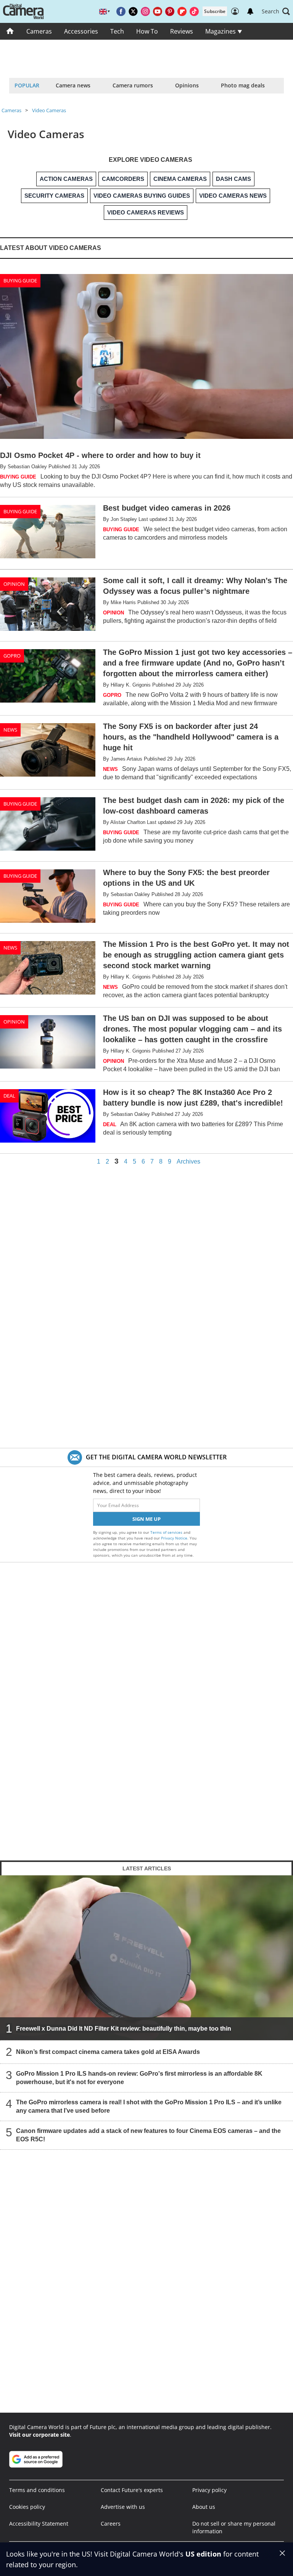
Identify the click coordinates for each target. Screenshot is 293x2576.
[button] (276, 11)
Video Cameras (49, 110)
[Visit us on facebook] (121, 11)
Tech (117, 31)
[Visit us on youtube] (158, 11)
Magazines (221, 31)
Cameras (39, 31)
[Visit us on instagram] (145, 11)
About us (204, 2507)
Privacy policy (209, 2490)
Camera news (73, 85)
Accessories (81, 31)
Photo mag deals (243, 85)
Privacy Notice (174, 1538)
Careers (111, 2524)
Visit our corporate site (39, 2435)
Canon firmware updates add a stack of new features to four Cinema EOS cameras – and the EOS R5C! (148, 2135)
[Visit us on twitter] (133, 11)
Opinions (187, 85)
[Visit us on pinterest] (170, 11)
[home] (10, 31)
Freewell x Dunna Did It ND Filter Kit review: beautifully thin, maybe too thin (124, 2028)
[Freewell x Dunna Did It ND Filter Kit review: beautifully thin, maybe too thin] (146, 1957)
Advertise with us (123, 2507)
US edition (203, 2554)
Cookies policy (27, 2507)
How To (147, 31)
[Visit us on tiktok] (194, 11)
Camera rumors (133, 85)
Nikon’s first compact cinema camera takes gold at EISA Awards (108, 2051)
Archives (188, 1162)
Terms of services (167, 1532)
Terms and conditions (37, 2490)
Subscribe (215, 11)
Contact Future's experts (132, 2490)
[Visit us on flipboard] (182, 11)
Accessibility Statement (39, 2524)
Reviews (182, 31)
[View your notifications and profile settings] (250, 11)
